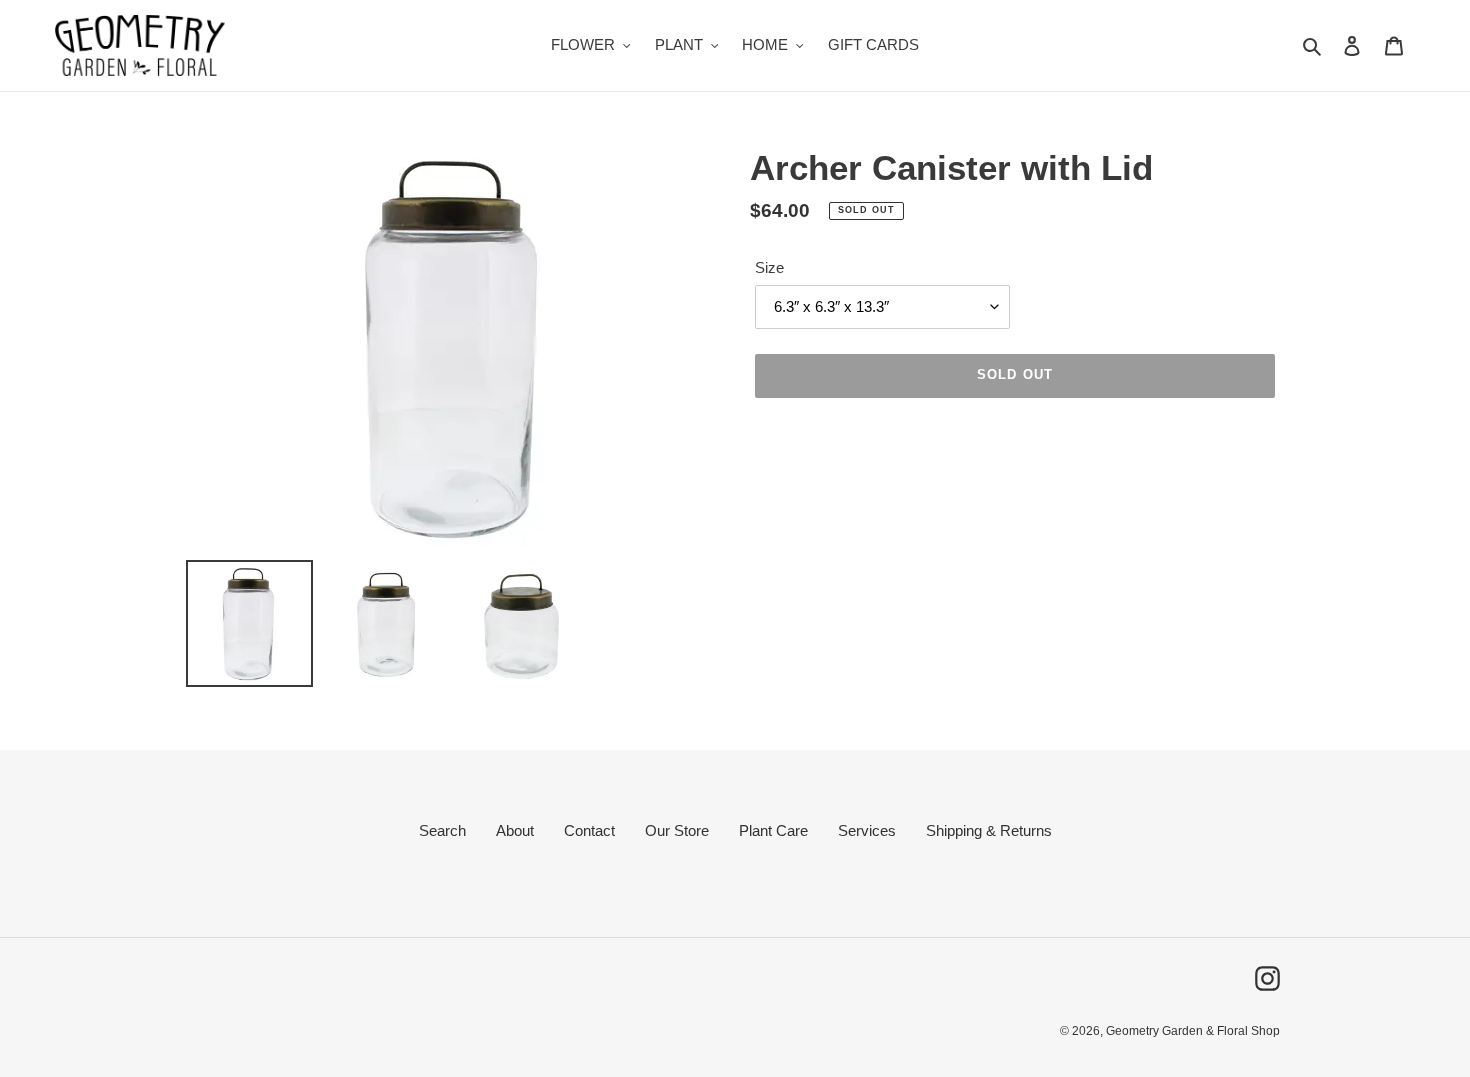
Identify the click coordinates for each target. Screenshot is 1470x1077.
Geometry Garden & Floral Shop (1193, 1031)
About (515, 830)
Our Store (677, 830)
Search (442, 830)
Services (867, 830)
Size (769, 267)
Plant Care (773, 830)
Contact (589, 830)
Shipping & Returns (989, 830)
